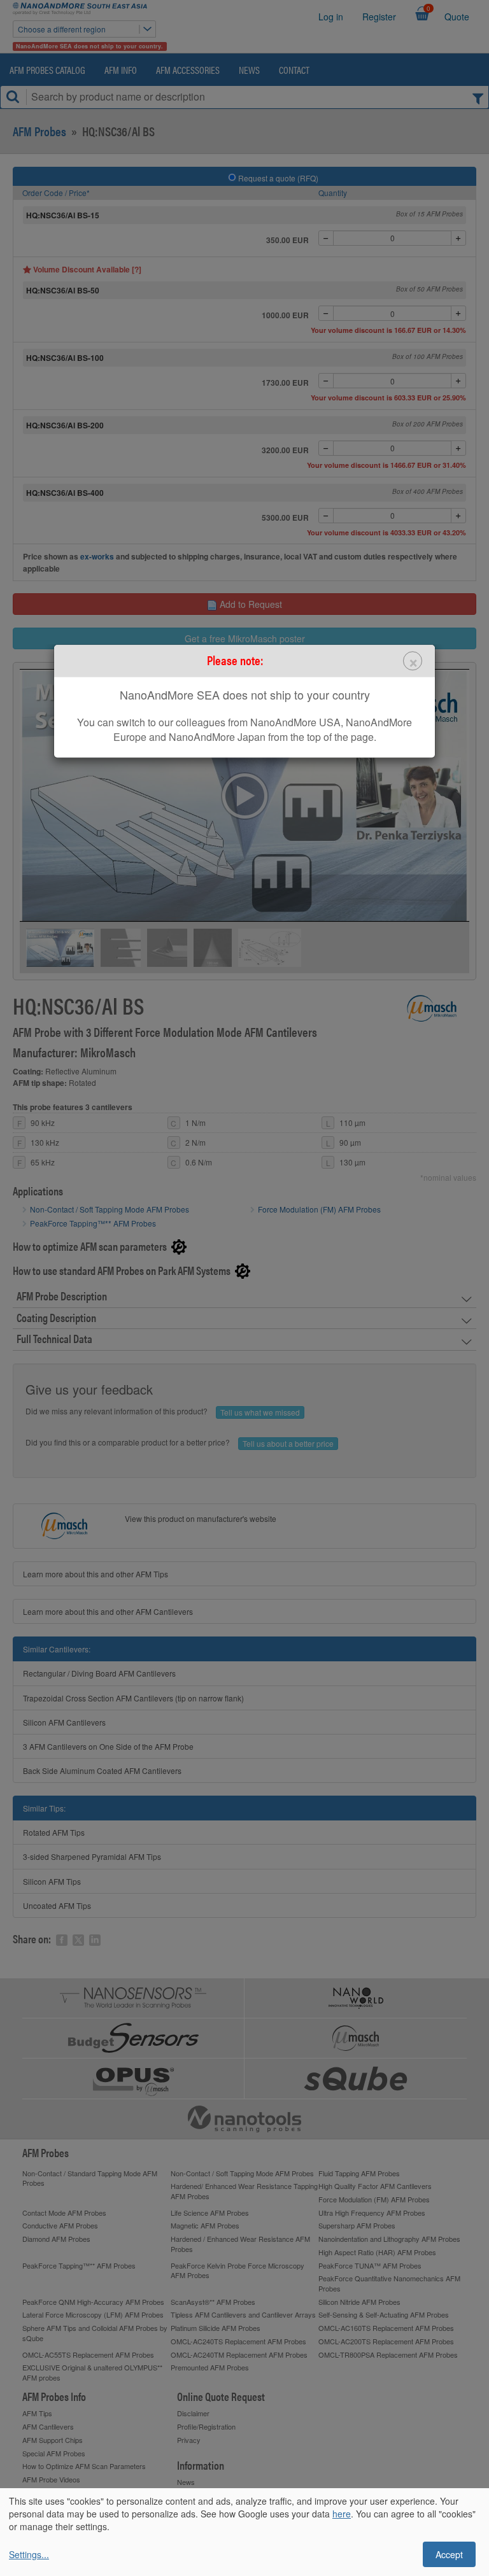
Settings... (29, 2554)
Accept (449, 2554)
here (342, 2514)
